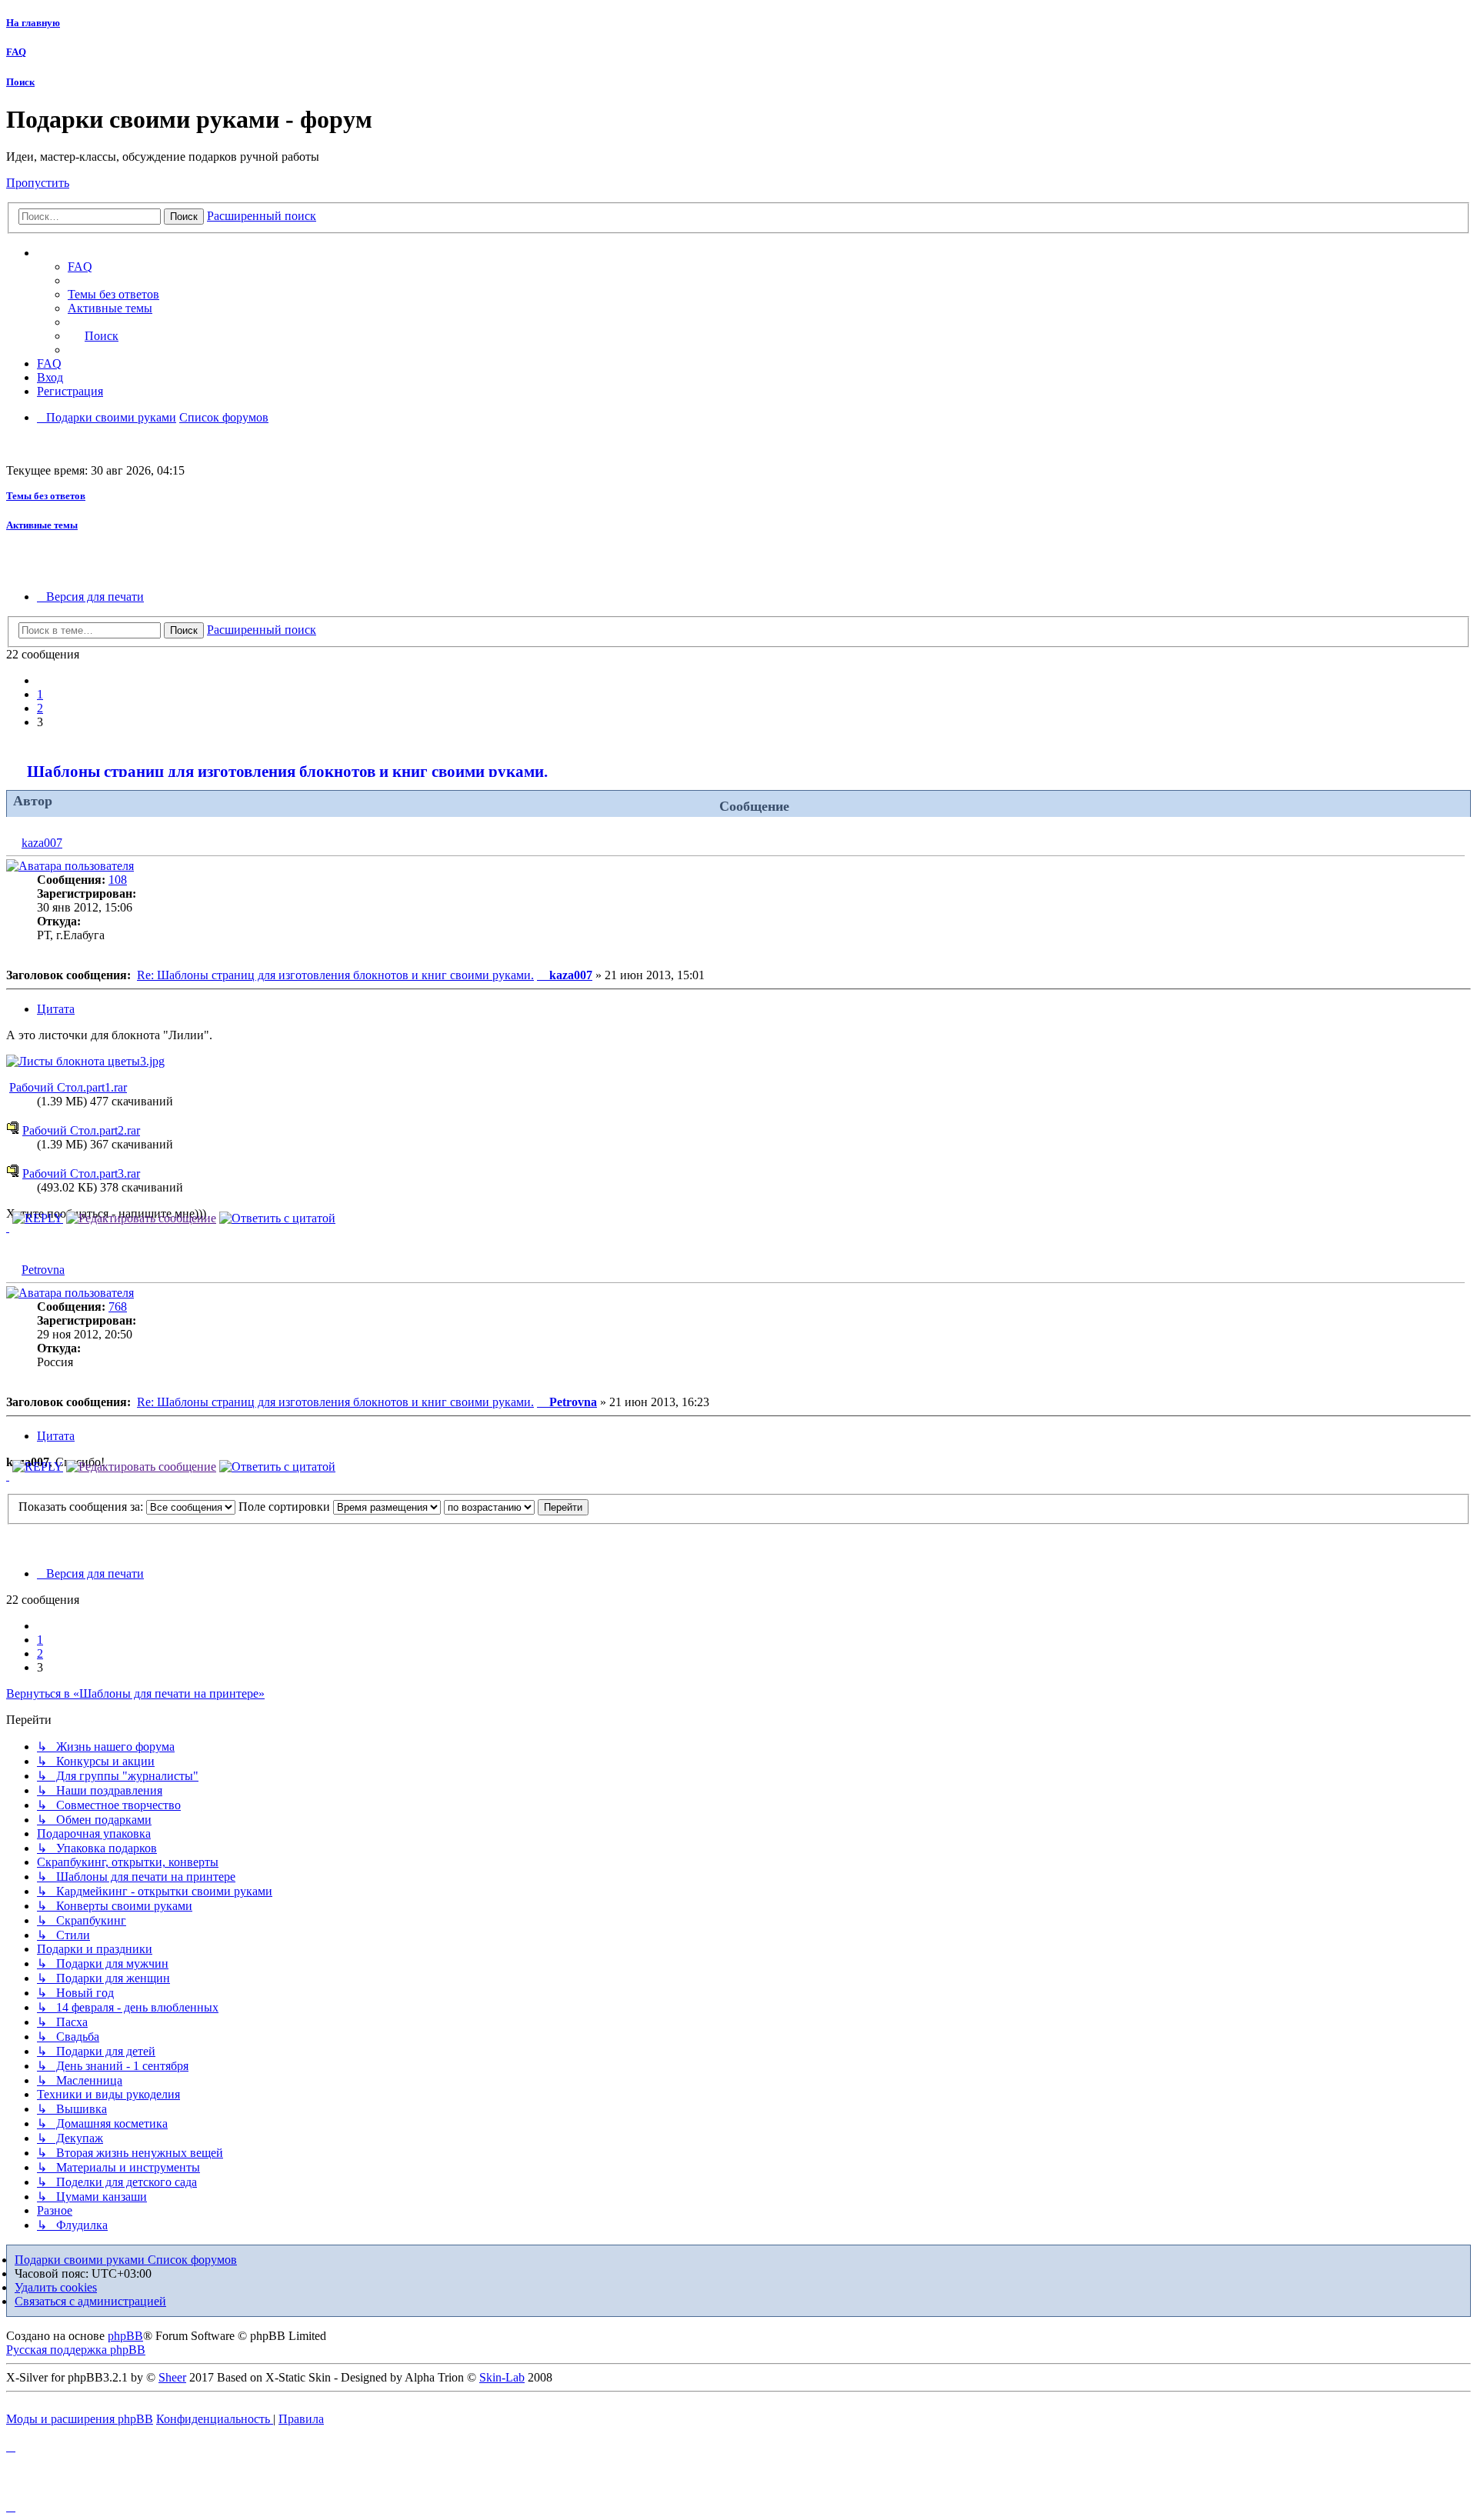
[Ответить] (38, 1218)
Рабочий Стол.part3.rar (81, 1173)
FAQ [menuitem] (80, 267)
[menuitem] (113, 294)
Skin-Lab (502, 2377)
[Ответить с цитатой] (277, 1218)
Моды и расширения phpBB (80, 2419)
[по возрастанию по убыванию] (489, 1507)
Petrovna (43, 1270)
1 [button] (40, 694)
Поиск (20, 82)
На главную (33, 23)
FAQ (16, 52)
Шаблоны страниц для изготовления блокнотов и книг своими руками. (287, 771)
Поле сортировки (286, 1507)
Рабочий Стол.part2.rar (81, 1130)
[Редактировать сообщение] (141, 1218)
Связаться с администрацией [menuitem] (90, 2301)
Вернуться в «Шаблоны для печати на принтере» (135, 1693)
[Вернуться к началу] (8, 1227)
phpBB (125, 2336)
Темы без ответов (46, 496)
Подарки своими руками (81, 2260)
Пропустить (38, 183)
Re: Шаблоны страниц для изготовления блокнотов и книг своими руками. (335, 975)
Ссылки (73, 253)
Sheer (172, 2377)
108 (118, 880)
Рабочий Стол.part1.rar (68, 1087)
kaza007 (42, 843)
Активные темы (42, 525)
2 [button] (40, 708)
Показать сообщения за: (82, 1507)
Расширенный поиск (262, 216)
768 (118, 1307)
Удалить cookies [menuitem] (56, 2287)
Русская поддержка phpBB (76, 2350)
